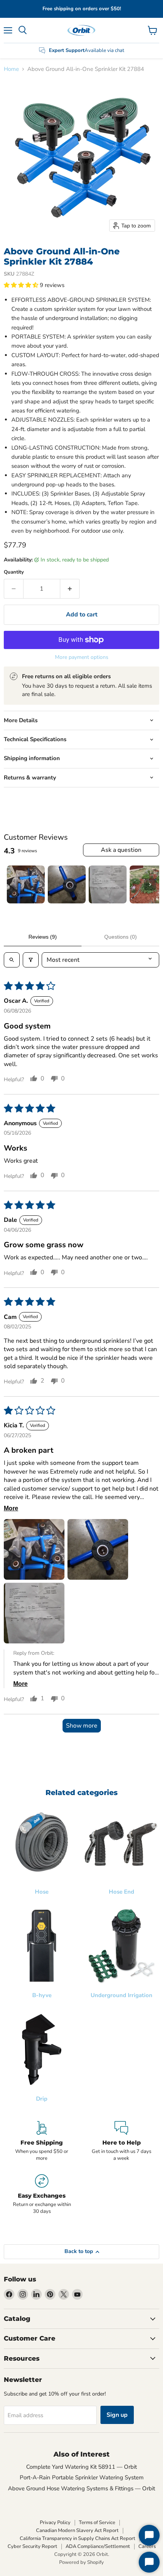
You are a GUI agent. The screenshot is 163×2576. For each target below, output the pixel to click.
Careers (147, 2546)
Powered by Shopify (81, 2562)
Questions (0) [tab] (121, 937)
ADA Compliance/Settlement (98, 2546)
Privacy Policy (55, 2523)
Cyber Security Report (32, 2546)
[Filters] (31, 960)
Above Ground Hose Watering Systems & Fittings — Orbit (81, 2488)
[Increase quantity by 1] (70, 589)
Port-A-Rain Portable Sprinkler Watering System (82, 2477)
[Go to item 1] (26, 884)
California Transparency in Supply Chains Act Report (78, 2538)
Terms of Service (97, 2523)
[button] (22, 285)
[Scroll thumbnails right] (150, 884)
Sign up (117, 2415)
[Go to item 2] (67, 884)
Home (11, 69)
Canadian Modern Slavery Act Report (77, 2531)
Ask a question (121, 850)
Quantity (14, 572)
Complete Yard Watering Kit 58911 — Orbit (81, 2467)
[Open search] (12, 960)
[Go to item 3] (108, 884)
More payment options (82, 657)
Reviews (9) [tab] (43, 937)
